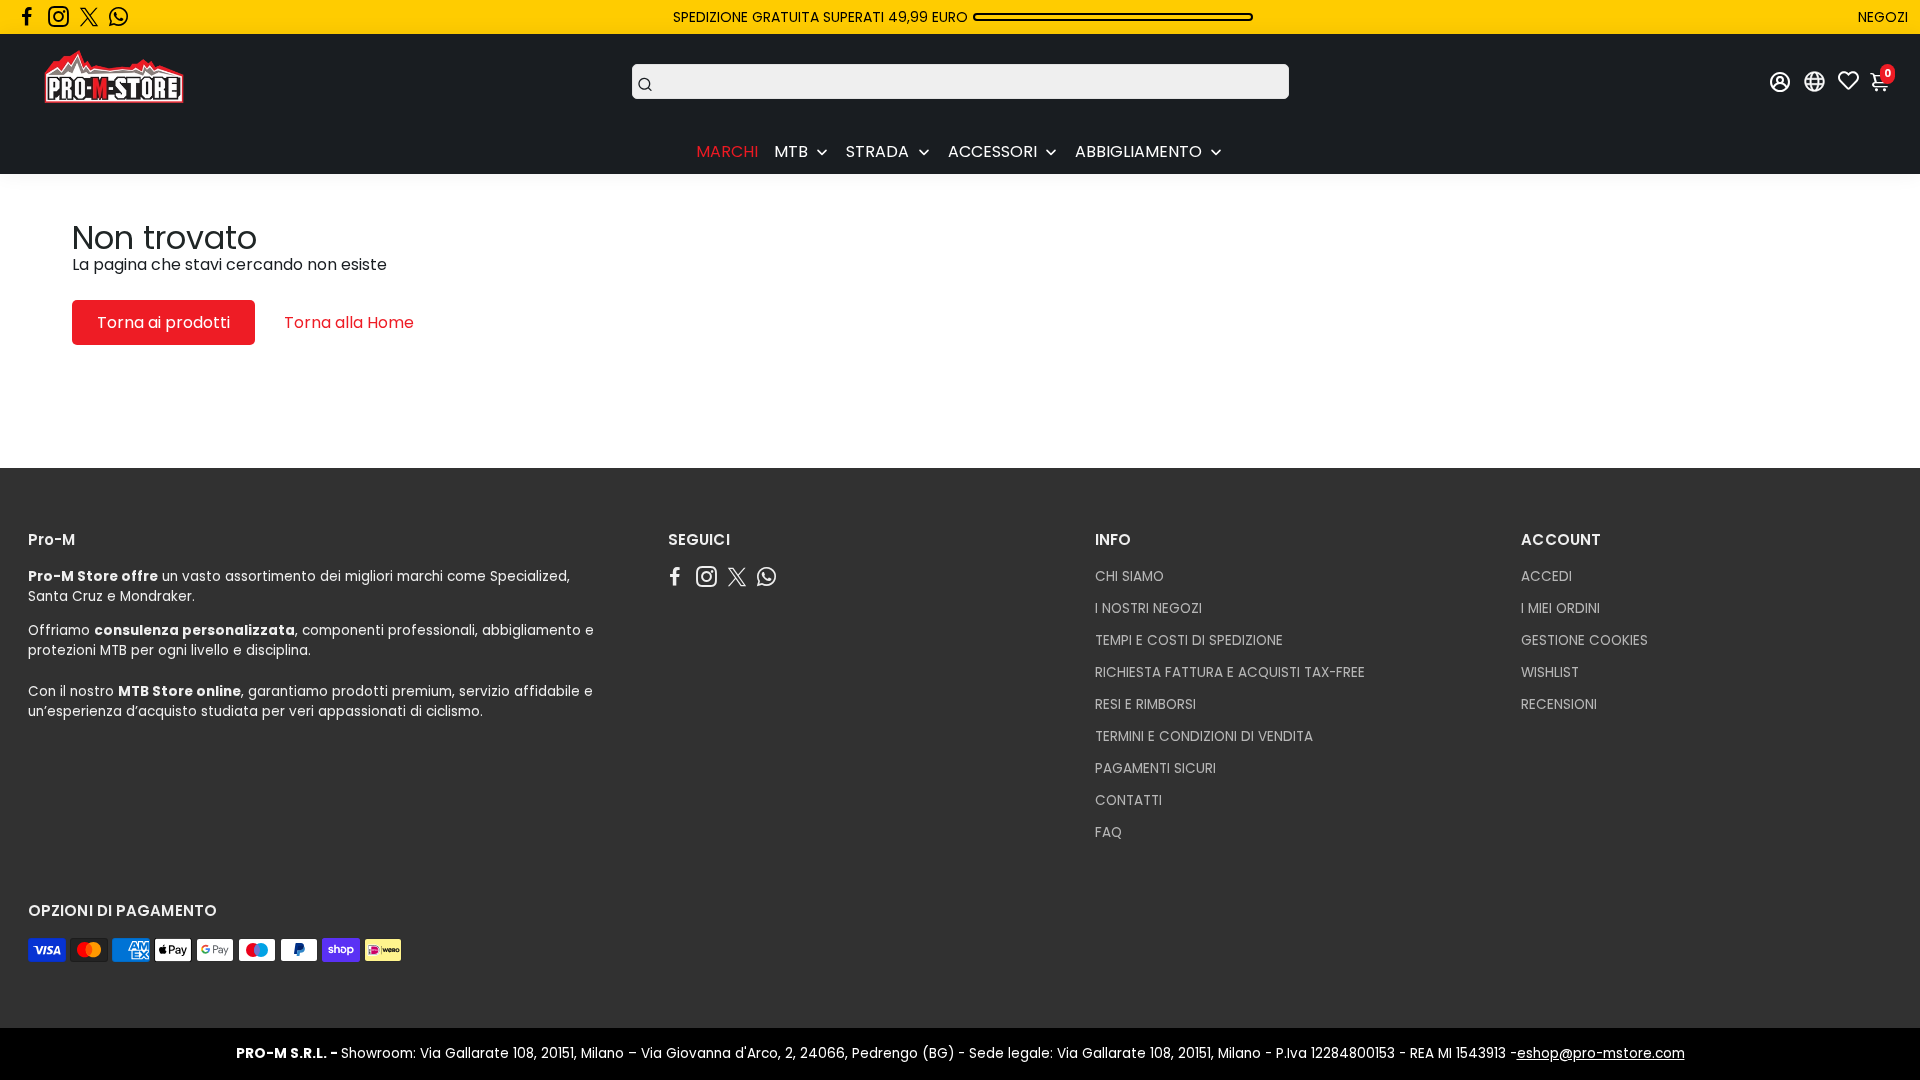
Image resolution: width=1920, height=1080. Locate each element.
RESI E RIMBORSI (1145, 704)
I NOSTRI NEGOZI (1148, 608)
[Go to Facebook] (27, 17)
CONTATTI (1128, 800)
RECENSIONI (1559, 704)
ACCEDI (1546, 576)
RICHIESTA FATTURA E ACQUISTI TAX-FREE (1230, 672)
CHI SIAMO (1129, 576)
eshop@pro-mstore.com (1601, 1053)
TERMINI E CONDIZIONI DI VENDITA (1204, 736)
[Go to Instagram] (58, 17)
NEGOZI (1883, 17)
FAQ (1108, 832)
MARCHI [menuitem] (727, 151)
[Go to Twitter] (89, 17)
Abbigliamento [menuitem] (1138, 151)
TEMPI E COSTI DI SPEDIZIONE (1189, 640)
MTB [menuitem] (791, 151)
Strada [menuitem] (877, 151)
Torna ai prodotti (163, 322)
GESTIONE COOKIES (1584, 640)
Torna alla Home (349, 322)
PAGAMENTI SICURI (1155, 768)
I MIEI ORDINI (1560, 608)
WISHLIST (1550, 672)
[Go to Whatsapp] (118, 17)
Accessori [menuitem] (992, 151)
